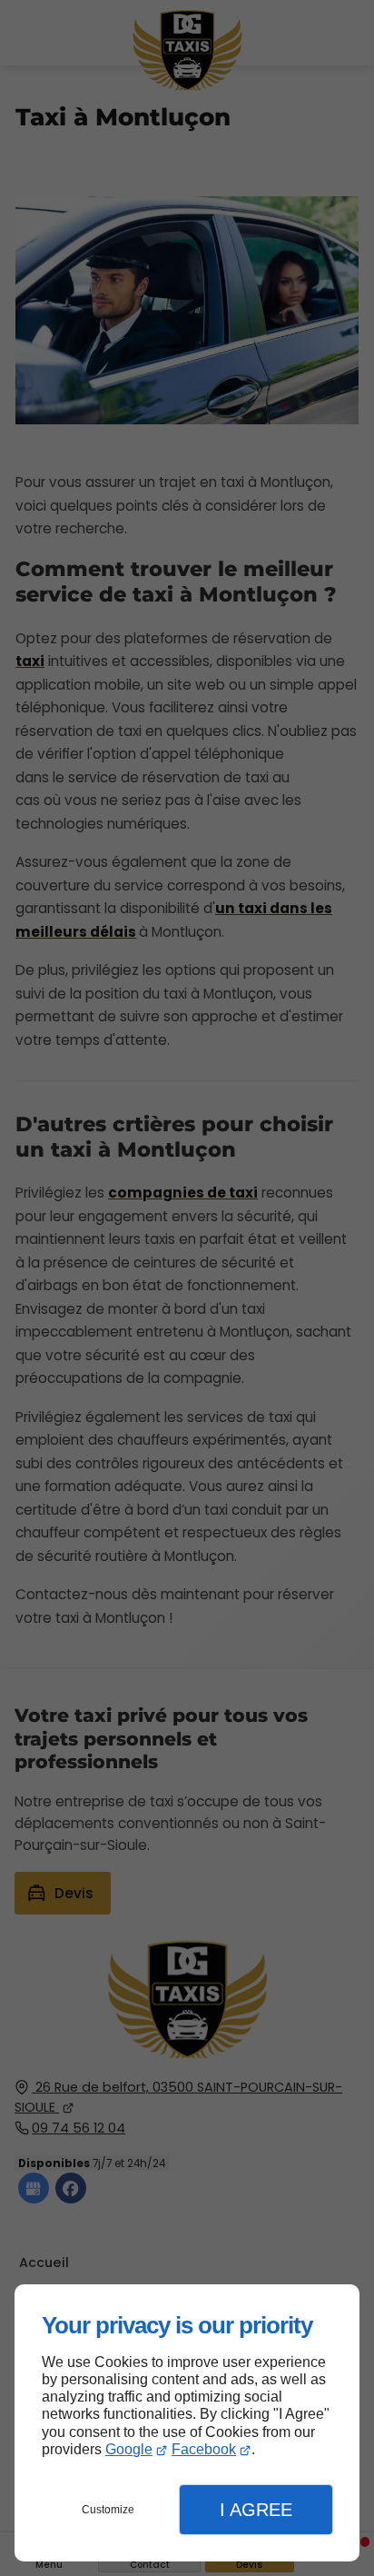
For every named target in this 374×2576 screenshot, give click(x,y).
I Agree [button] (256, 2510)
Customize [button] (108, 2510)
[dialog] (187, 2423)
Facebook (204, 2449)
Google (129, 2449)
